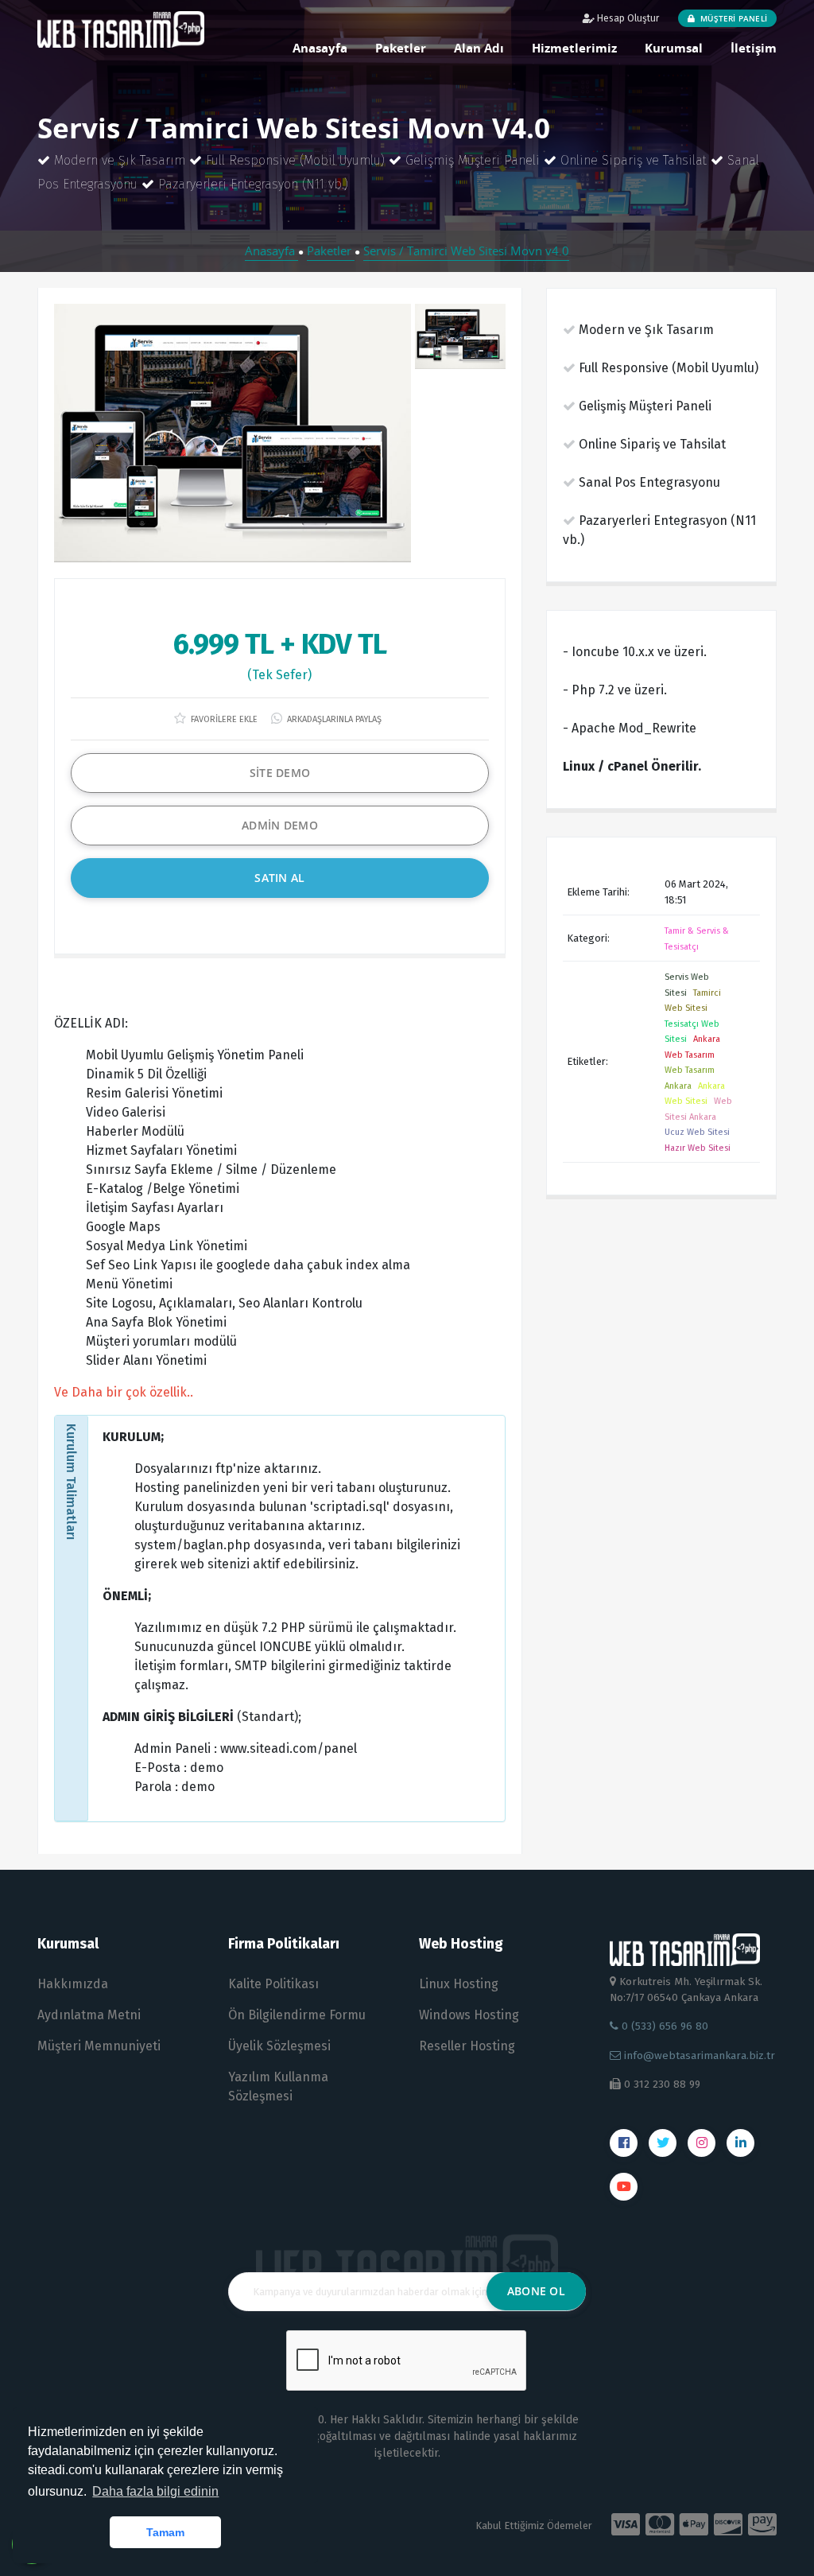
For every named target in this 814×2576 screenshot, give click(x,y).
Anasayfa (320, 48)
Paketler (401, 48)
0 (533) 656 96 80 (663, 2026)
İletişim (754, 48)
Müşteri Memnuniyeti (99, 2046)
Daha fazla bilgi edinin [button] (155, 2491)
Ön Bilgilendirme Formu (297, 2015)
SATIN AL (279, 878)
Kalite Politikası (273, 1984)
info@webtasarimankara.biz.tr (700, 2055)
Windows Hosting (469, 2015)
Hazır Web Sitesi (698, 1148)
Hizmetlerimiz (574, 48)
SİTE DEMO (280, 773)
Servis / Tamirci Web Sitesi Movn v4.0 (466, 251)
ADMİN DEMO (280, 825)
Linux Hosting (459, 1984)
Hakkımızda (73, 1984)
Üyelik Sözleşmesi (279, 2046)
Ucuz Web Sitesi (697, 1132)
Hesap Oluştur (627, 18)
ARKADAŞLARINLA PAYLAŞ (333, 719)
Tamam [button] (165, 2532)
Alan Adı (479, 48)
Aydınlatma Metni (89, 2015)
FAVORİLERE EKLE (223, 719)
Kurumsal (674, 48)
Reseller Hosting (467, 2046)
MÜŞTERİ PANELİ (733, 18)
